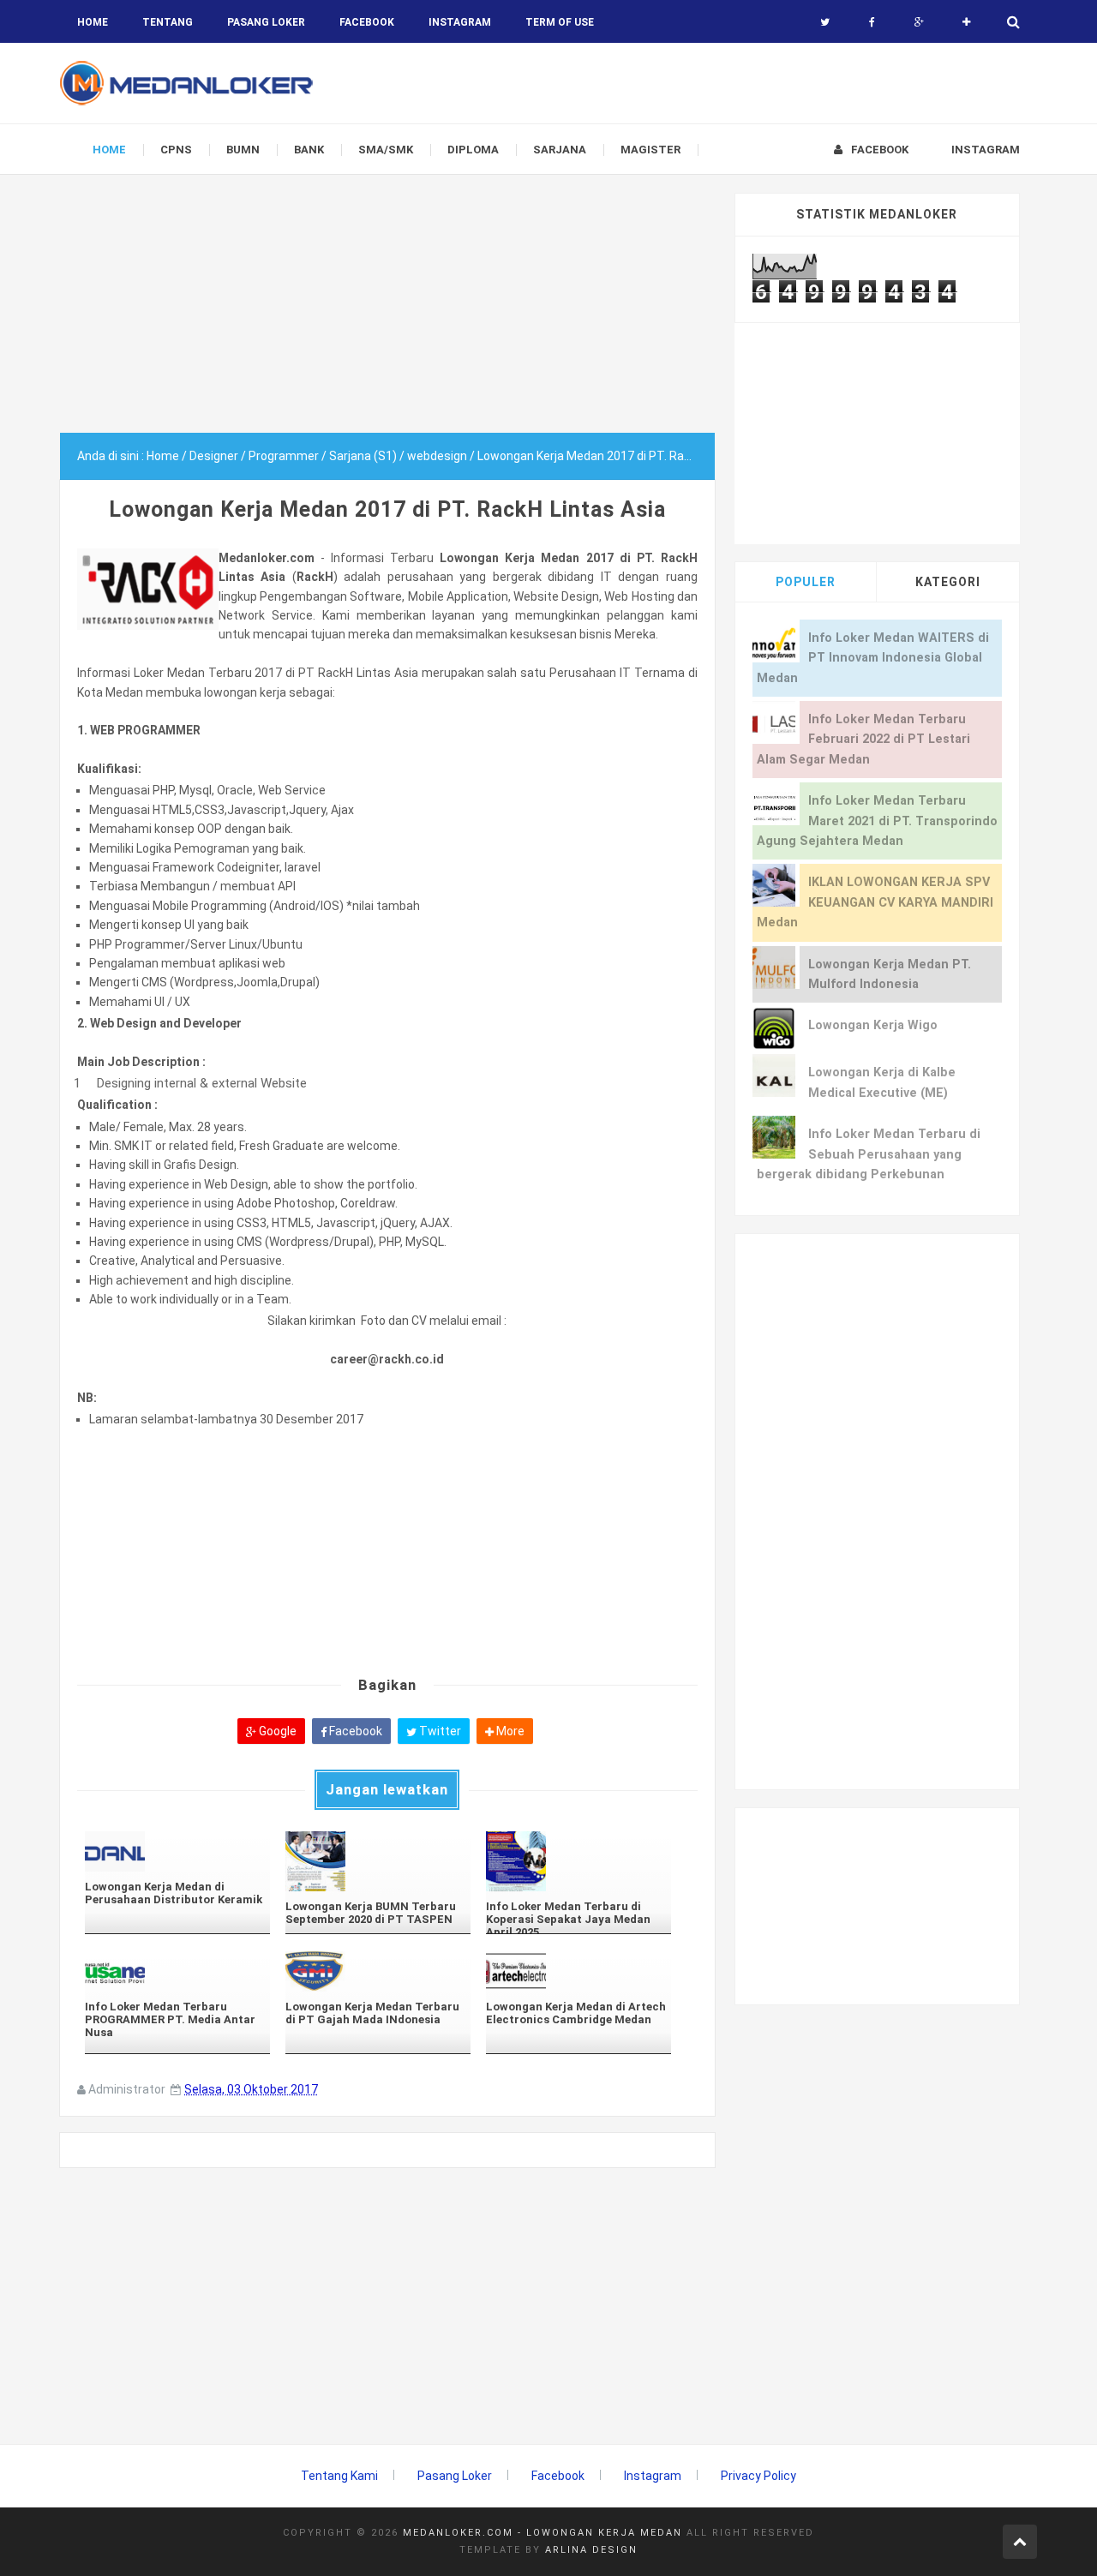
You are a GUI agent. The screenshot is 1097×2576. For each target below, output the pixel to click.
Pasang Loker (266, 22)
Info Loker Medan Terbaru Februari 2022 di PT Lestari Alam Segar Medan (863, 740)
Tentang (168, 22)
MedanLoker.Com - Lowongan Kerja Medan (543, 2533)
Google (276, 1731)
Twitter (439, 1731)
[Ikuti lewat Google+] (919, 22)
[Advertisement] (387, 313)
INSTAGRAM (460, 22)
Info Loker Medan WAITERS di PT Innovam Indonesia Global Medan (873, 658)
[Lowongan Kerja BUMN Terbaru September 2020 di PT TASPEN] (378, 1861)
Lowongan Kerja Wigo (873, 1025)
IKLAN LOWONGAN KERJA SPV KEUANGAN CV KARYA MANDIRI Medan (875, 902)
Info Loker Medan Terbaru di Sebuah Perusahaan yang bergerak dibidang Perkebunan (869, 1154)
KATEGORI (948, 582)
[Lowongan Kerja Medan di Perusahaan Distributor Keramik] (177, 1851)
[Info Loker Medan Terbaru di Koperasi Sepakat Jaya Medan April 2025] (578, 1861)
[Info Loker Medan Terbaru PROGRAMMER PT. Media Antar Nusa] (177, 1971)
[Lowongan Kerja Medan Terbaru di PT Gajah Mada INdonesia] (378, 1971)
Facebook (354, 1731)
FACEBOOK (367, 22)
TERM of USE (560, 22)
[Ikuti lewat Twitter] (825, 22)
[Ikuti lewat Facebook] (872, 22)
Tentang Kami (339, 2476)
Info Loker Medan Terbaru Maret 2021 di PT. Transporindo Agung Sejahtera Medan (877, 821)
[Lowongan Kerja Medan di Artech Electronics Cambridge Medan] (578, 1971)
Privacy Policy (758, 2476)
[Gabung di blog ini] (966, 22)
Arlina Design (591, 2550)
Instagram (653, 2476)
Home (93, 22)
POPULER (806, 582)
